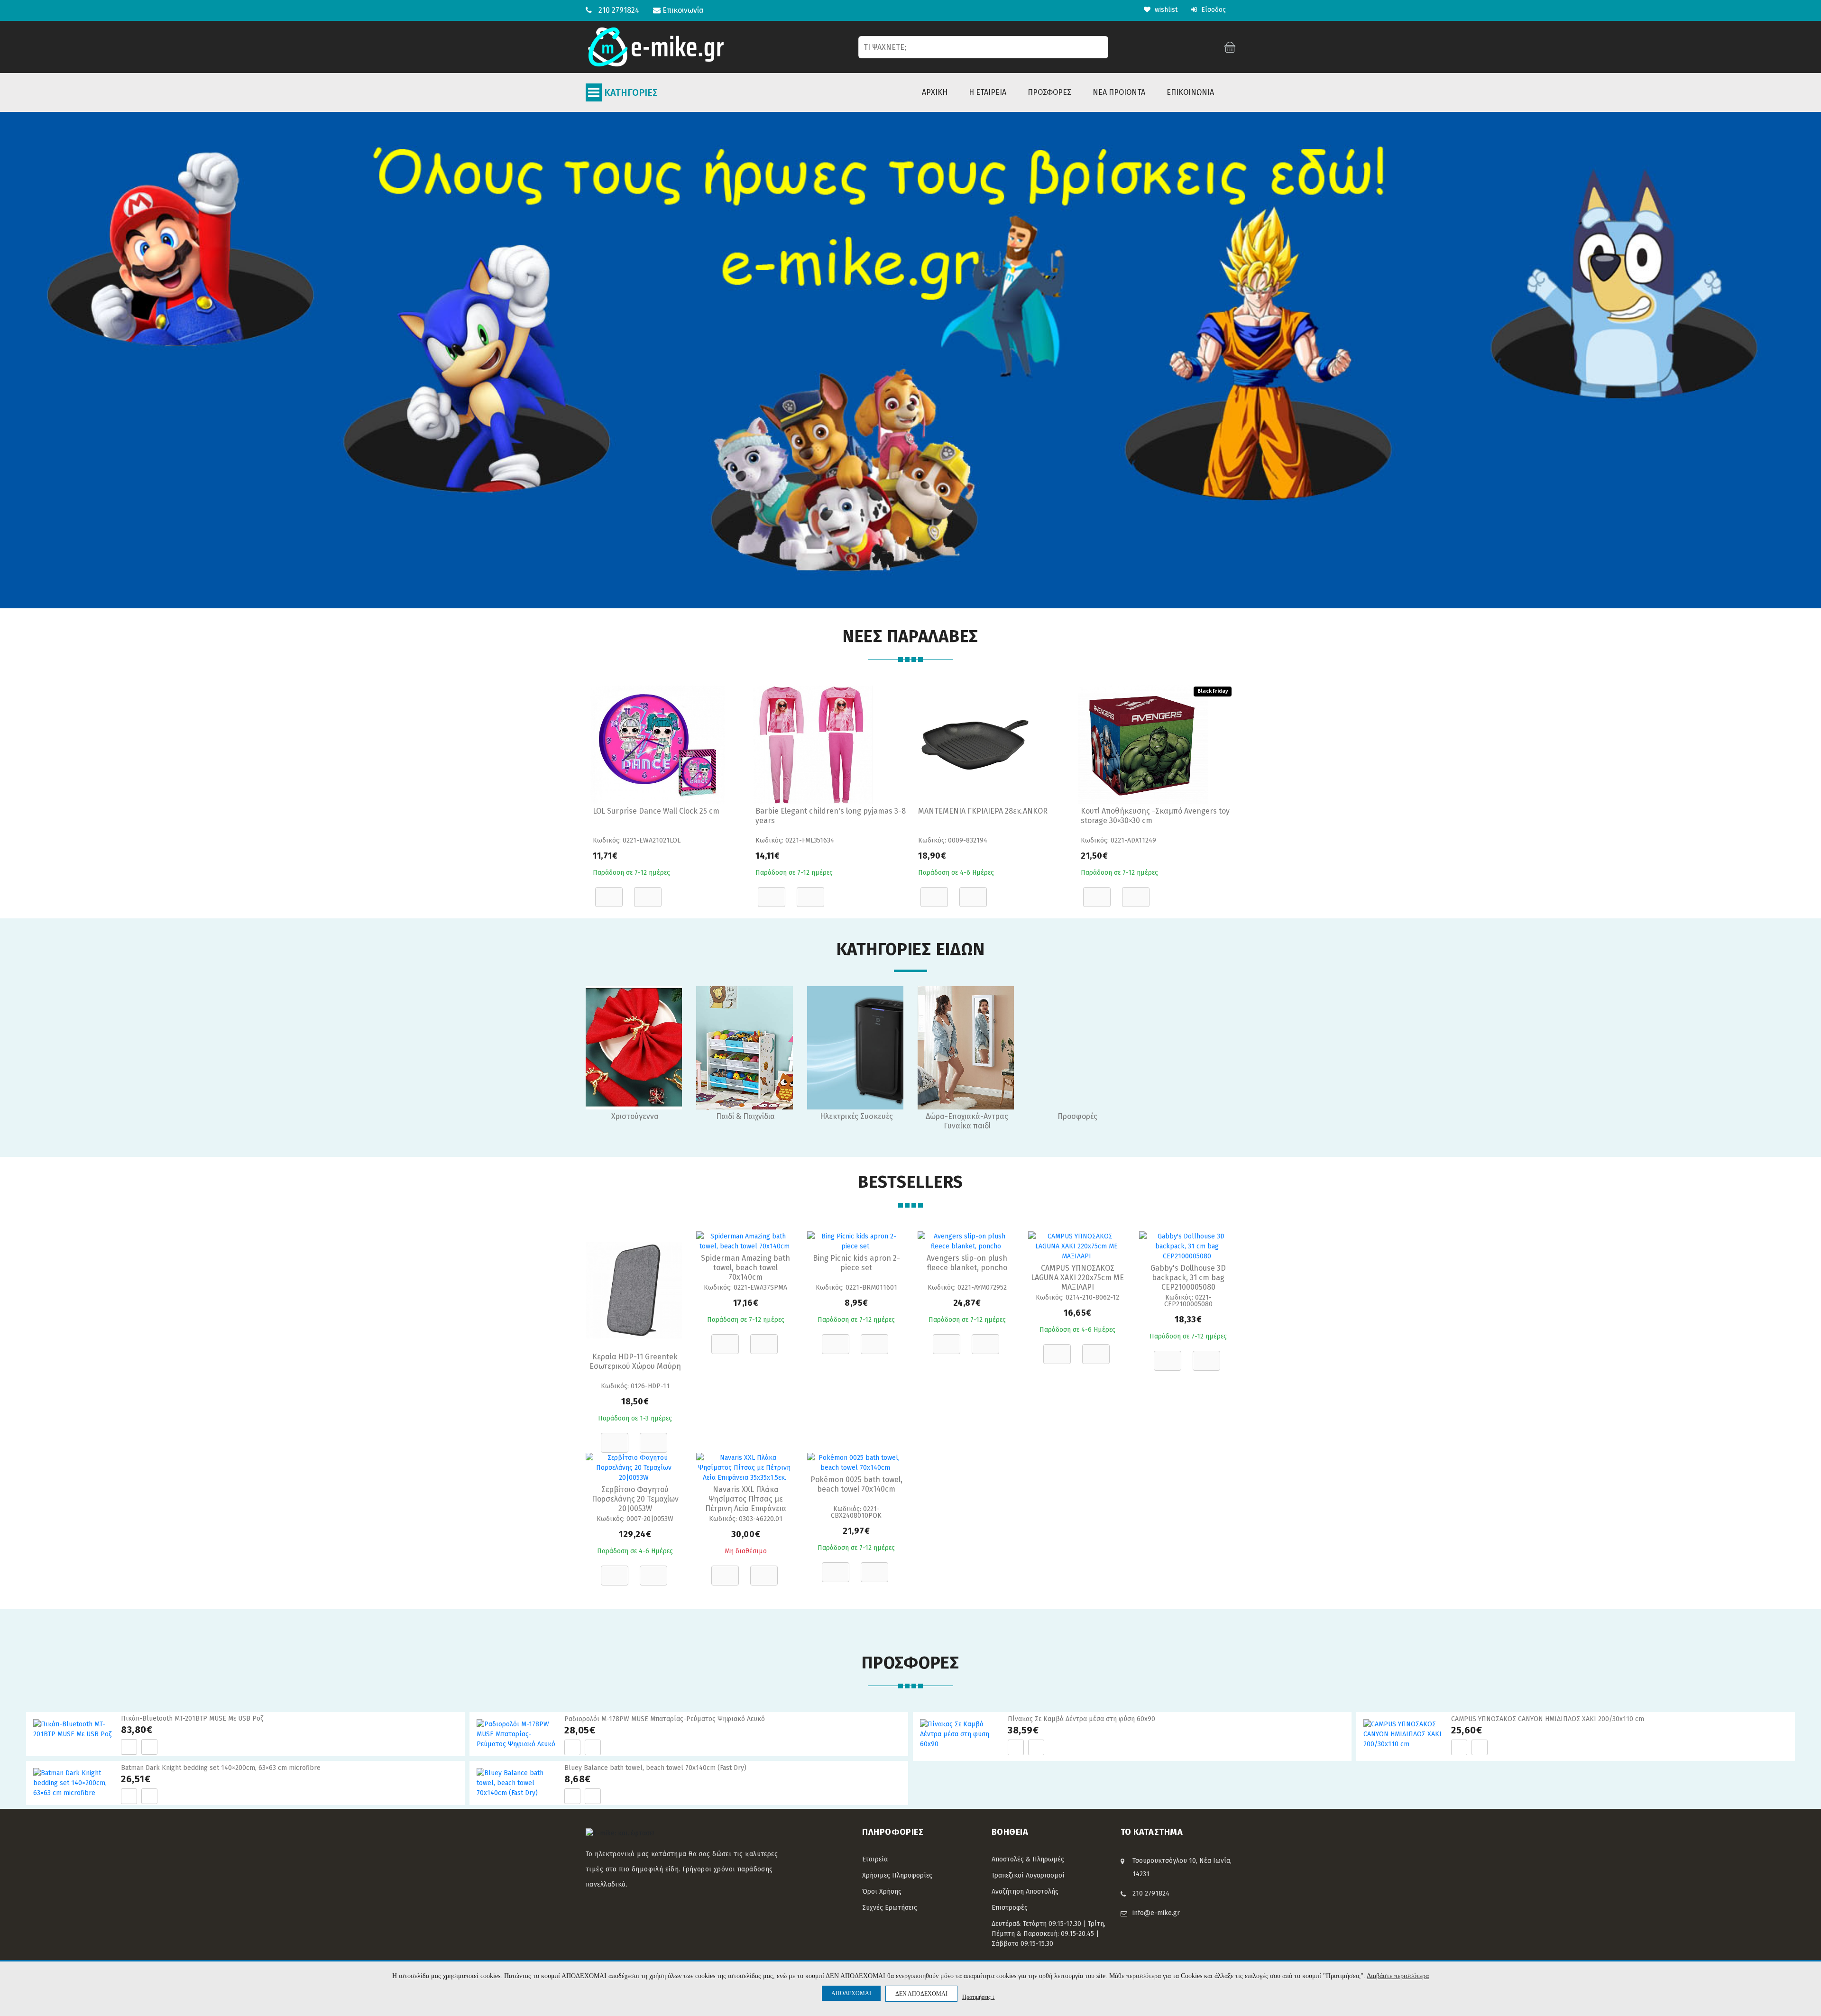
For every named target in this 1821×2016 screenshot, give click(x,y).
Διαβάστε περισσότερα (1398, 1976)
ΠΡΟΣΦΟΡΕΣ (1049, 92)
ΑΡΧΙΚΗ (935, 92)
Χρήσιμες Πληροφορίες (897, 1875)
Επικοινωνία (682, 10)
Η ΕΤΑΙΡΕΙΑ (988, 92)
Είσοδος (1213, 10)
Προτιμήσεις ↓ (979, 1997)
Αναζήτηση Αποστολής (1025, 1892)
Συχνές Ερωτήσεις (890, 1908)
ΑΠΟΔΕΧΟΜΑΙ (851, 1993)
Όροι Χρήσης (882, 1892)
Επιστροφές (1010, 1908)
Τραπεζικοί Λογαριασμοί (1028, 1875)
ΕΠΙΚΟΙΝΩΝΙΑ (1190, 92)
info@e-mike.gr (1156, 1913)
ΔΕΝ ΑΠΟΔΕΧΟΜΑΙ (921, 1994)
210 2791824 (619, 10)
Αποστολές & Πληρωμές (1028, 1859)
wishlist (1165, 10)
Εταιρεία (875, 1859)
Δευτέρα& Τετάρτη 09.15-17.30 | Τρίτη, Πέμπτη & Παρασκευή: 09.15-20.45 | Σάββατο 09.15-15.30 (1048, 1934)
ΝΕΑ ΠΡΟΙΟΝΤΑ (1119, 92)
